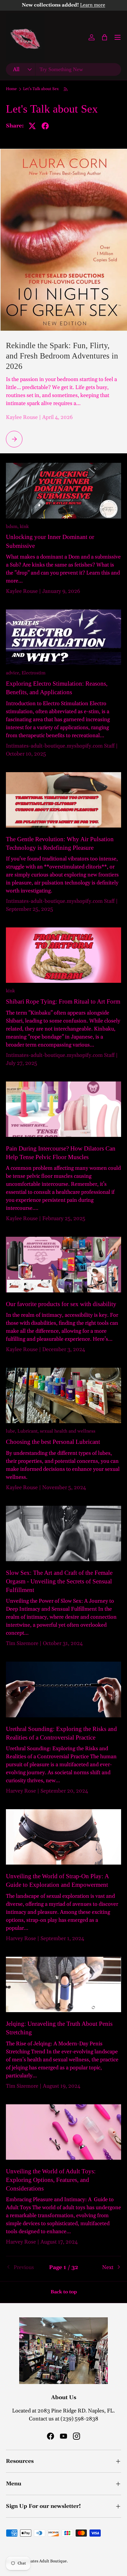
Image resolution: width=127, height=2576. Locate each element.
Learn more (93, 5)
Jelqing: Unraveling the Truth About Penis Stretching (59, 2028)
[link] (25, 2267)
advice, (14, 673)
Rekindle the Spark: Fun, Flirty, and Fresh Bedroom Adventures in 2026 (62, 356)
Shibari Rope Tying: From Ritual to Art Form (63, 1001)
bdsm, (13, 527)
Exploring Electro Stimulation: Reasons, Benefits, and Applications (57, 688)
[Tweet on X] (32, 126)
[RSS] (66, 89)
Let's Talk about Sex (41, 89)
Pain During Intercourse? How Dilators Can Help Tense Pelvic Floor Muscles (61, 1153)
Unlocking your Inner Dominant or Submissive (50, 541)
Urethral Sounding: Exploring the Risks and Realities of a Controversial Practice (61, 1733)
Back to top (64, 2292)
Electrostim (34, 673)
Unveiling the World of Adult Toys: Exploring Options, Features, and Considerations (51, 2180)
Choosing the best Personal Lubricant (53, 1442)
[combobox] (63, 69)
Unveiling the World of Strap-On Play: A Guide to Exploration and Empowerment (57, 1880)
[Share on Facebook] (45, 126)
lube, (12, 1431)
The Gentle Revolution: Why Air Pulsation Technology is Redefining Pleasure (60, 843)
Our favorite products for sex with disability (61, 1304)
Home (11, 89)
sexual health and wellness (68, 1431)
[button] (105, 37)
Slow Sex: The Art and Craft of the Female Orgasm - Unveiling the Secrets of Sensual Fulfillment (59, 1581)
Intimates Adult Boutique (44, 2561)
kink (24, 527)
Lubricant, (29, 1431)
